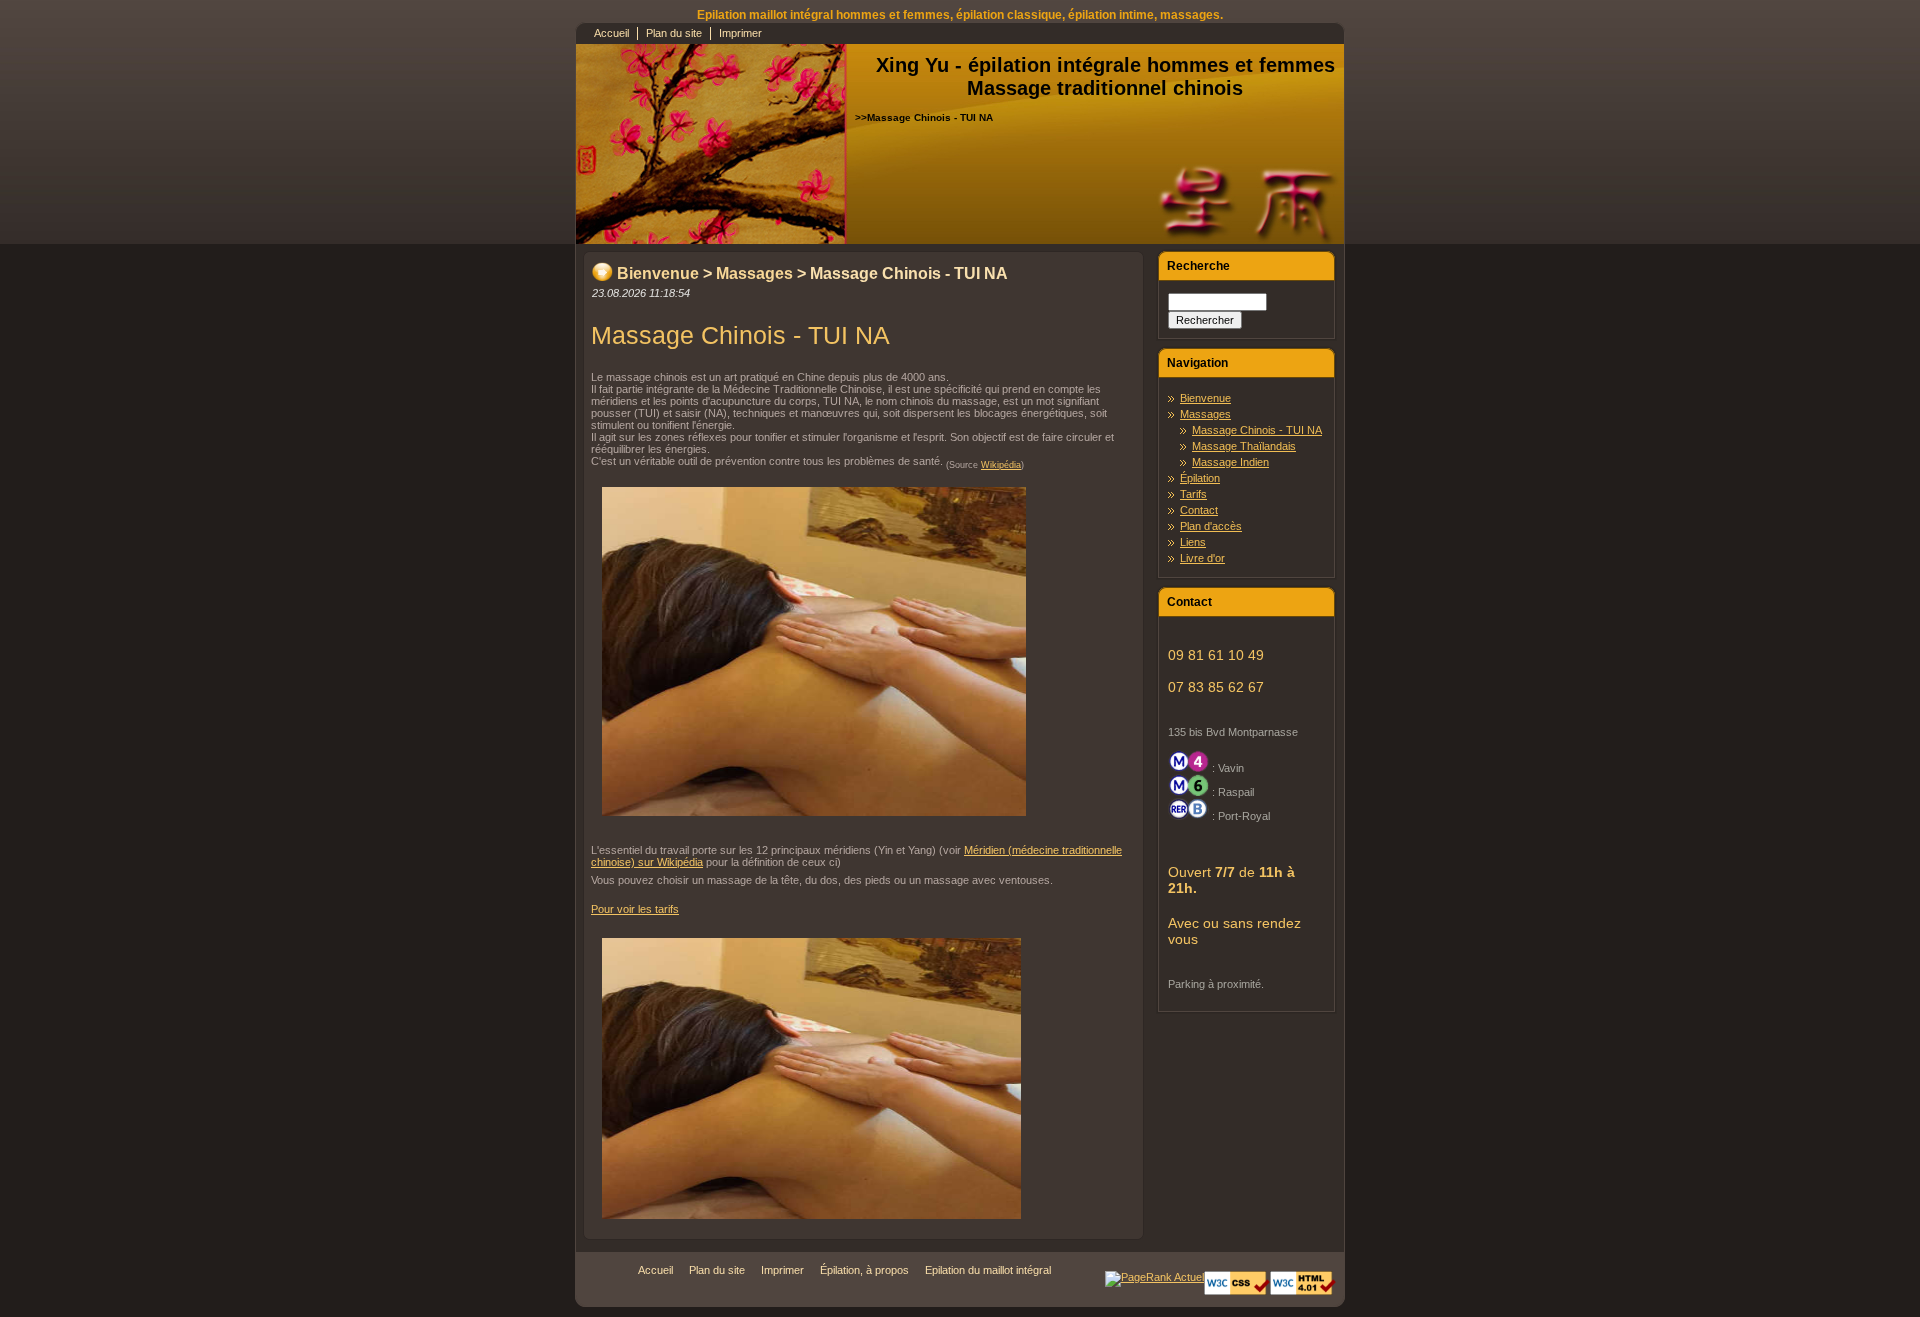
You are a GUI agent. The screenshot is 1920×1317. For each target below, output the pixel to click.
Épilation (1200, 478)
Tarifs (1193, 494)
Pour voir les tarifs (635, 909)
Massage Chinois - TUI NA (1257, 430)
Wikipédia (1001, 465)
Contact (1199, 510)
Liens (1193, 542)
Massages (754, 273)
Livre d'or (1202, 558)
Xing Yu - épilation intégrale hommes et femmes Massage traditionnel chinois (1105, 76)
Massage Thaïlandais (1244, 446)
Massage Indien (1230, 462)
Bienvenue (658, 273)
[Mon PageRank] (1154, 1277)
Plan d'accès (1211, 526)
